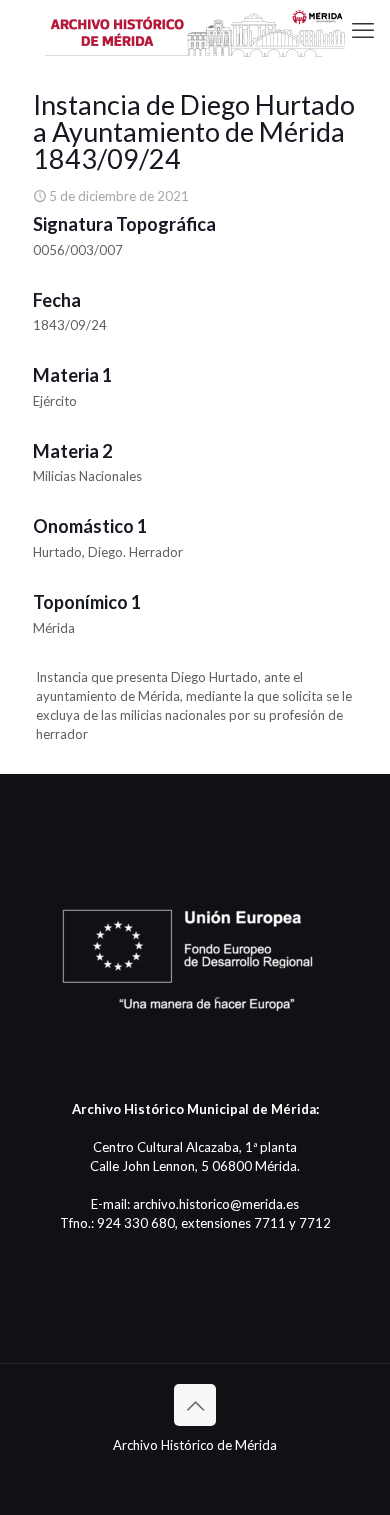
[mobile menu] (363, 30)
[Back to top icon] (195, 1405)
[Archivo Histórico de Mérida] (195, 30)
